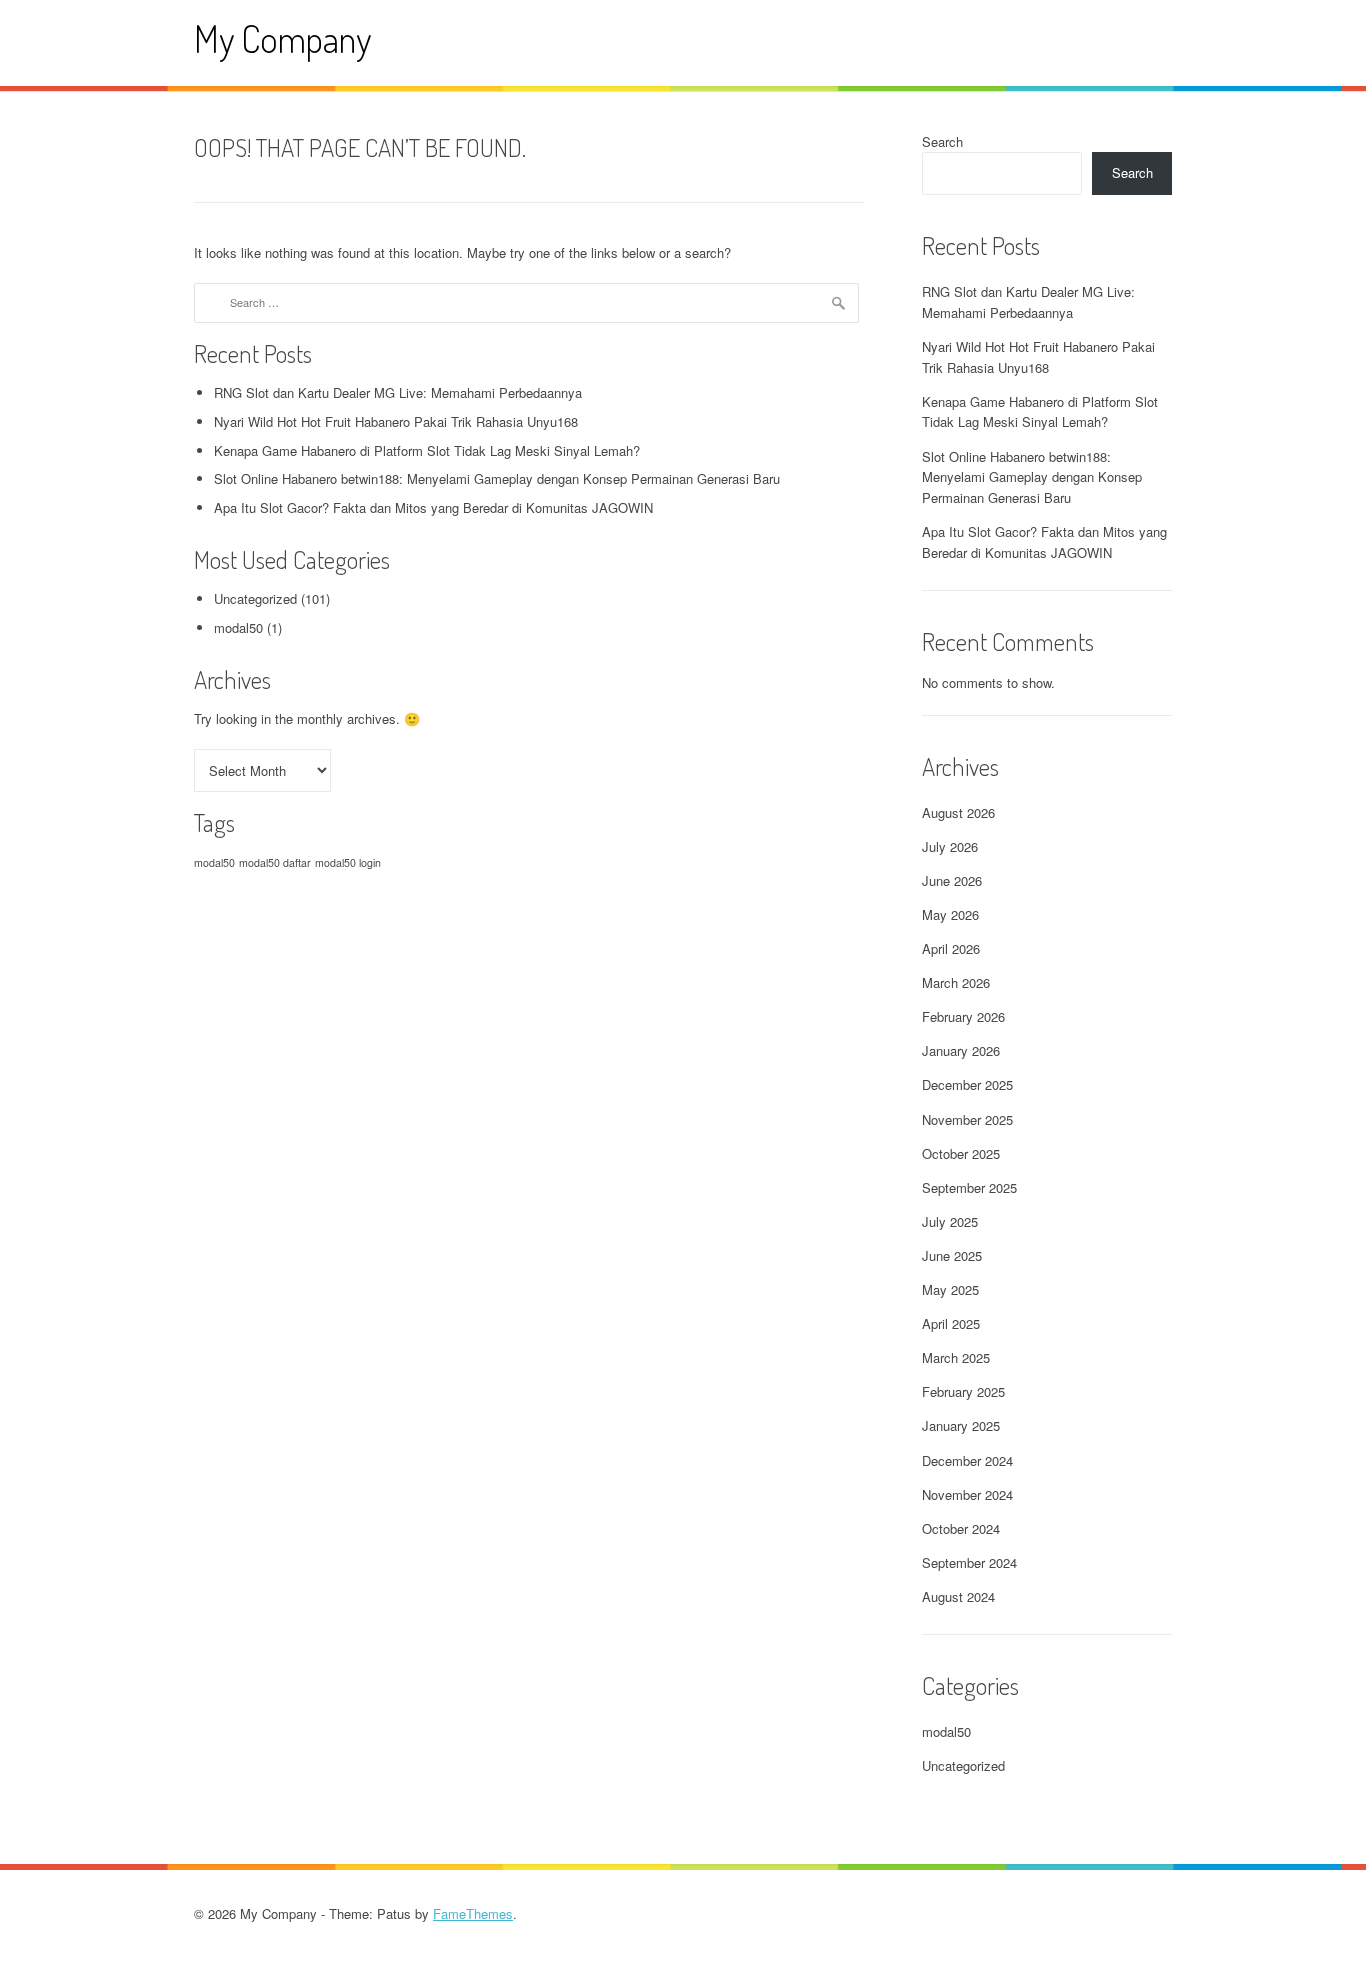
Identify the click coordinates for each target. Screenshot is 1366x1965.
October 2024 (961, 1528)
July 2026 (950, 846)
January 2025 (961, 1425)
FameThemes (473, 1913)
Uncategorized (255, 598)
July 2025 (950, 1221)
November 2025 (967, 1119)
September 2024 (969, 1562)
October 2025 (961, 1153)
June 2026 (952, 880)
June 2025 (952, 1255)
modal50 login (348, 862)
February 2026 (963, 1016)
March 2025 (956, 1357)
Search (942, 141)
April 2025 (951, 1323)
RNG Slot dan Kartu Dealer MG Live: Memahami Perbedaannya (398, 392)
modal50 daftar (275, 862)
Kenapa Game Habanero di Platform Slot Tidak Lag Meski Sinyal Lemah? (427, 450)
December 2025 (967, 1084)
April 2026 (951, 948)
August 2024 (958, 1596)
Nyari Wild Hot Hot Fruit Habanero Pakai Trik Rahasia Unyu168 (396, 421)
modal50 (238, 627)
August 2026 (958, 812)
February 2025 (963, 1391)
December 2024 (967, 1460)
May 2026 (950, 914)
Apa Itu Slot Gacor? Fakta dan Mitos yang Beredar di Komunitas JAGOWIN (433, 507)
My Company (282, 38)
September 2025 (969, 1187)
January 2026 (961, 1050)
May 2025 (950, 1289)
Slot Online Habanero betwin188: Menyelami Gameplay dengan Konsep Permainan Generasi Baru (497, 478)
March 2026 (956, 982)
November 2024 (967, 1494)
